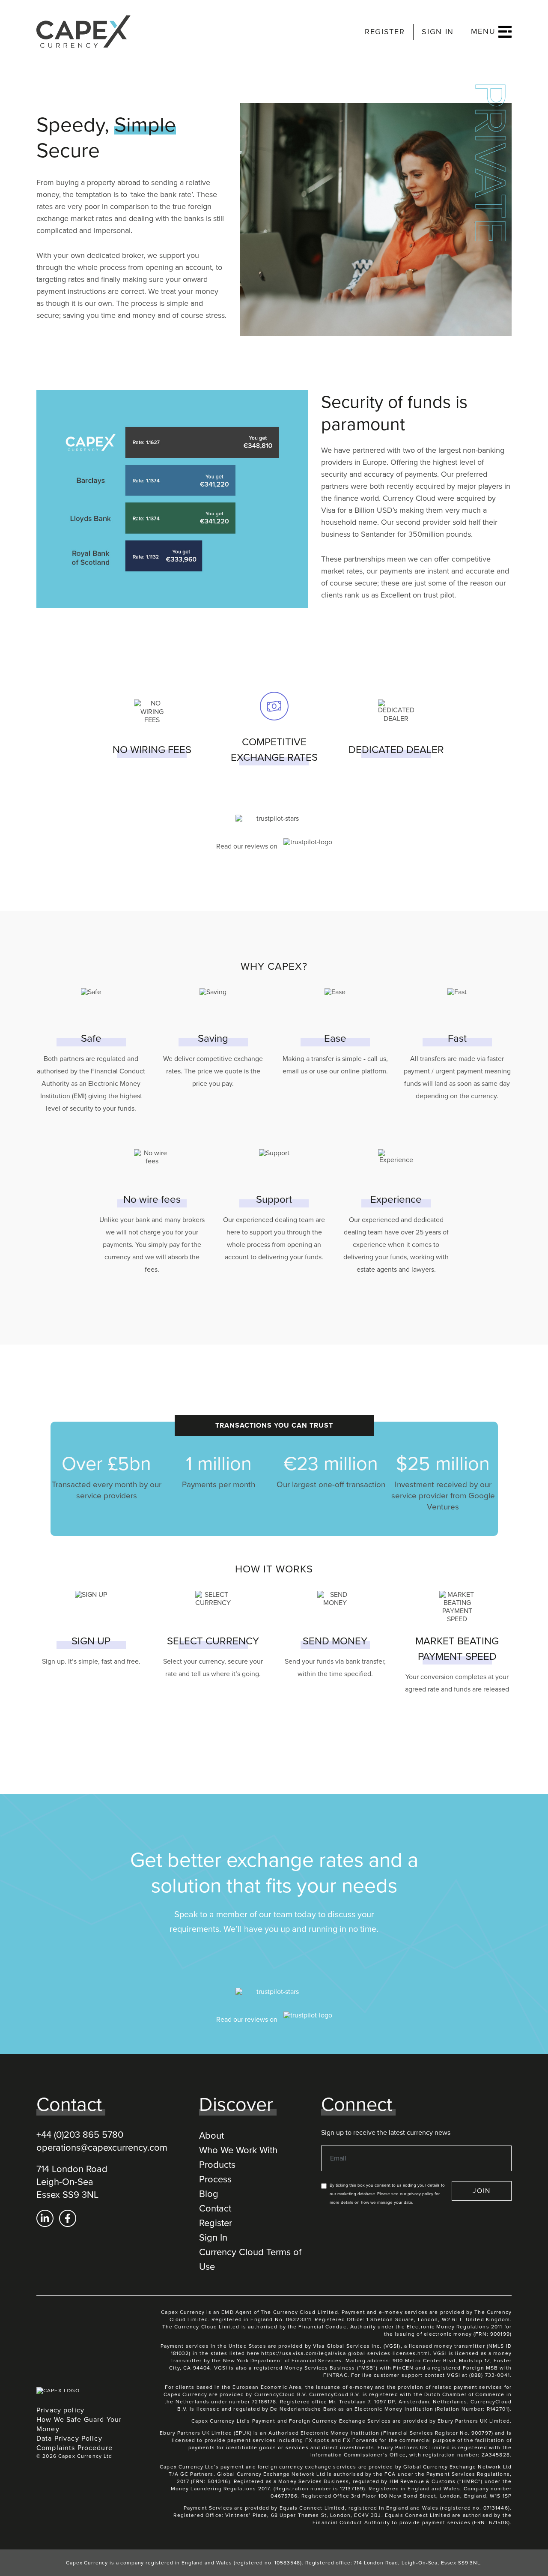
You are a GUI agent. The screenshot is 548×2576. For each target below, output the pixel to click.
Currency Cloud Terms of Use (250, 2259)
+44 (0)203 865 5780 (80, 2135)
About (211, 2136)
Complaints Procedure (74, 2448)
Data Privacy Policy (69, 2439)
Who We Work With (238, 2150)
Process (215, 2179)
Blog (209, 2194)
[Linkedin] (45, 2218)
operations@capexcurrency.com (102, 2148)
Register (216, 2223)
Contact (215, 2208)
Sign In (213, 2238)
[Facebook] (68, 2218)
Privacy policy (60, 2410)
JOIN (482, 2191)
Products (217, 2165)
